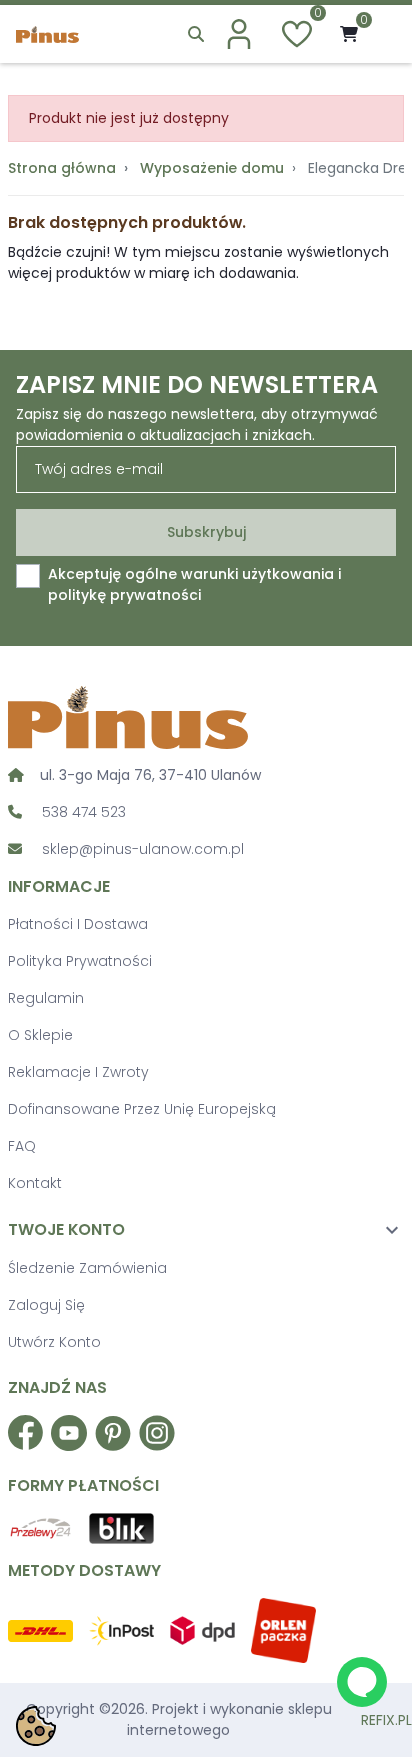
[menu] (384, 34)
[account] (239, 34)
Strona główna (62, 168)
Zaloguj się (46, 1305)
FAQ (22, 1146)
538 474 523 (84, 812)
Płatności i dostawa (78, 924)
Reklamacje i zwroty (78, 1072)
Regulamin (46, 998)
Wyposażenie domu (212, 168)
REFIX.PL (386, 1720)
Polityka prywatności (80, 961)
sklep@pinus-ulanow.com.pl (143, 849)
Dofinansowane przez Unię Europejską (142, 1109)
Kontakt (35, 1183)
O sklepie (40, 1035)
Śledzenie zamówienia (87, 1268)
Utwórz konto (54, 1342)
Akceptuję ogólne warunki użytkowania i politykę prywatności (194, 584)
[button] (196, 34)
